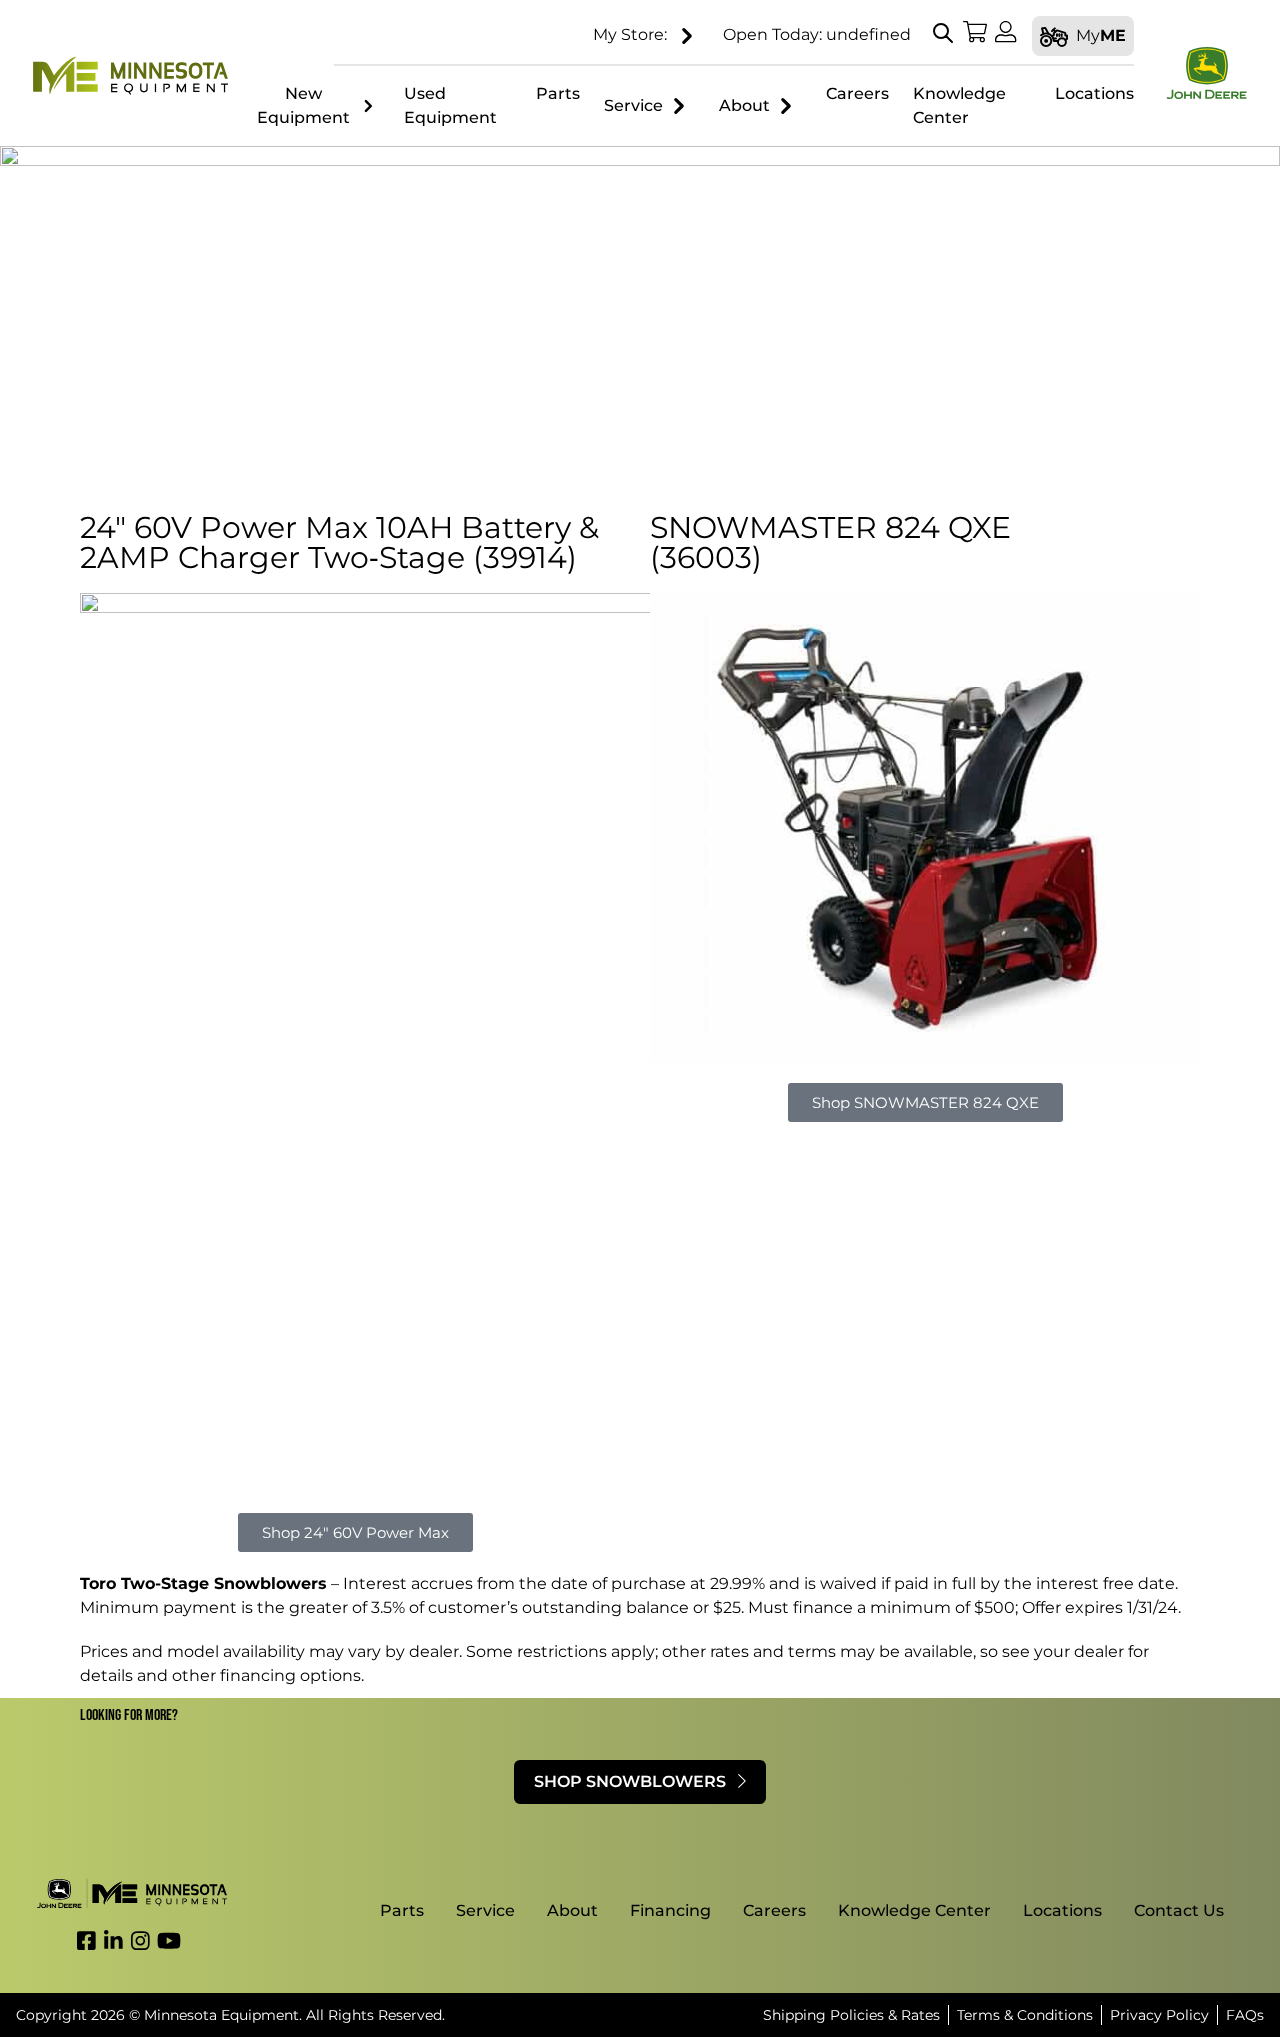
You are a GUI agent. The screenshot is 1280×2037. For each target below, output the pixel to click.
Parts (402, 1910)
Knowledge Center (914, 1910)
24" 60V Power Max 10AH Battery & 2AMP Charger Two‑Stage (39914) (339, 542)
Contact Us (1179, 1910)
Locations (1062, 1910)
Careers (774, 1910)
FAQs (1245, 2015)
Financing (670, 1910)
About (744, 105)
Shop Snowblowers (632, 1781)
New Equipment (303, 105)
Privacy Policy (1159, 2015)
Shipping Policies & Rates (851, 2015)
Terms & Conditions (1025, 2015)
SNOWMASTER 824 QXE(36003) (830, 542)
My (1101, 35)
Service (633, 105)
